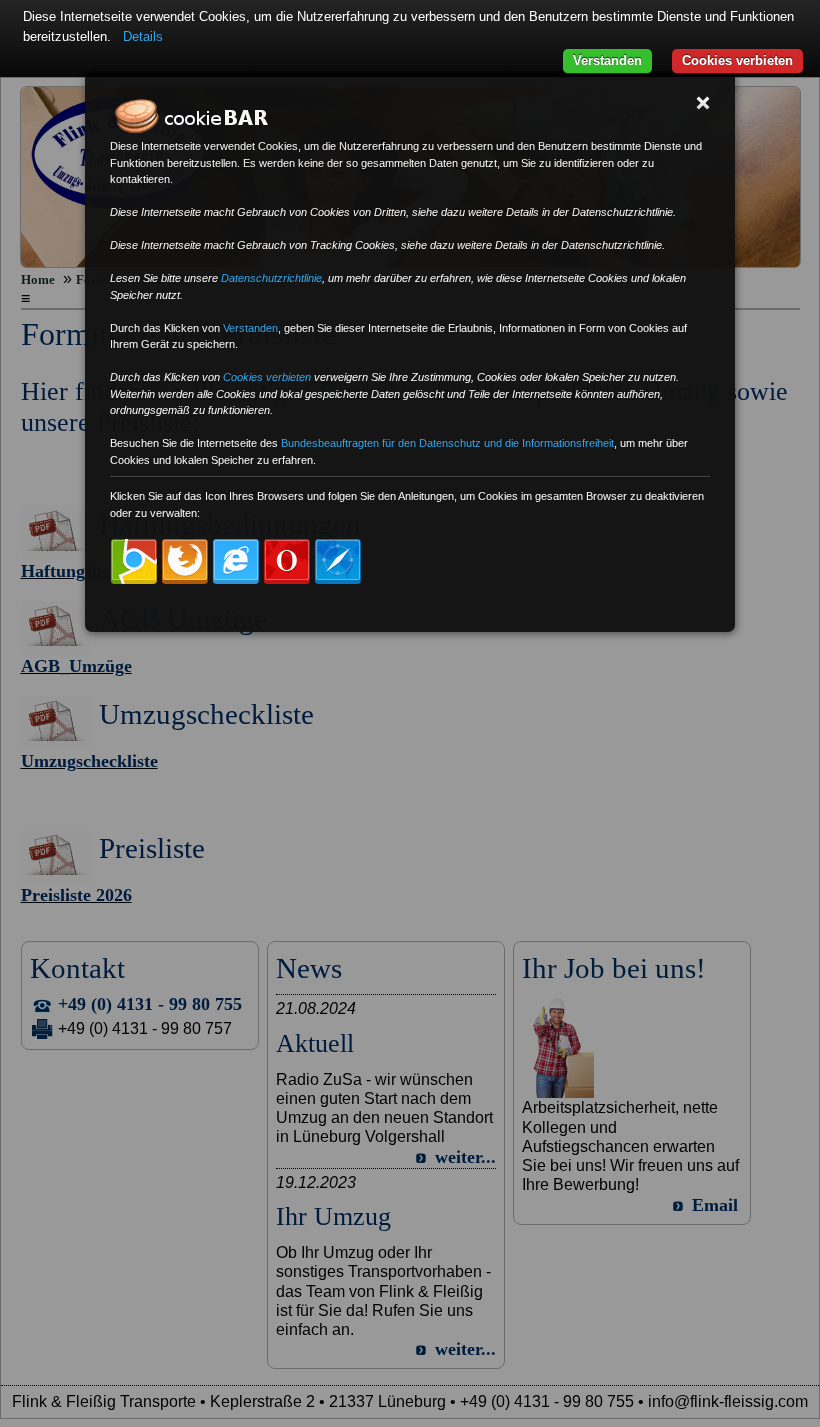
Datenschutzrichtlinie (271, 278)
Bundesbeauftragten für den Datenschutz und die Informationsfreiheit (447, 443)
